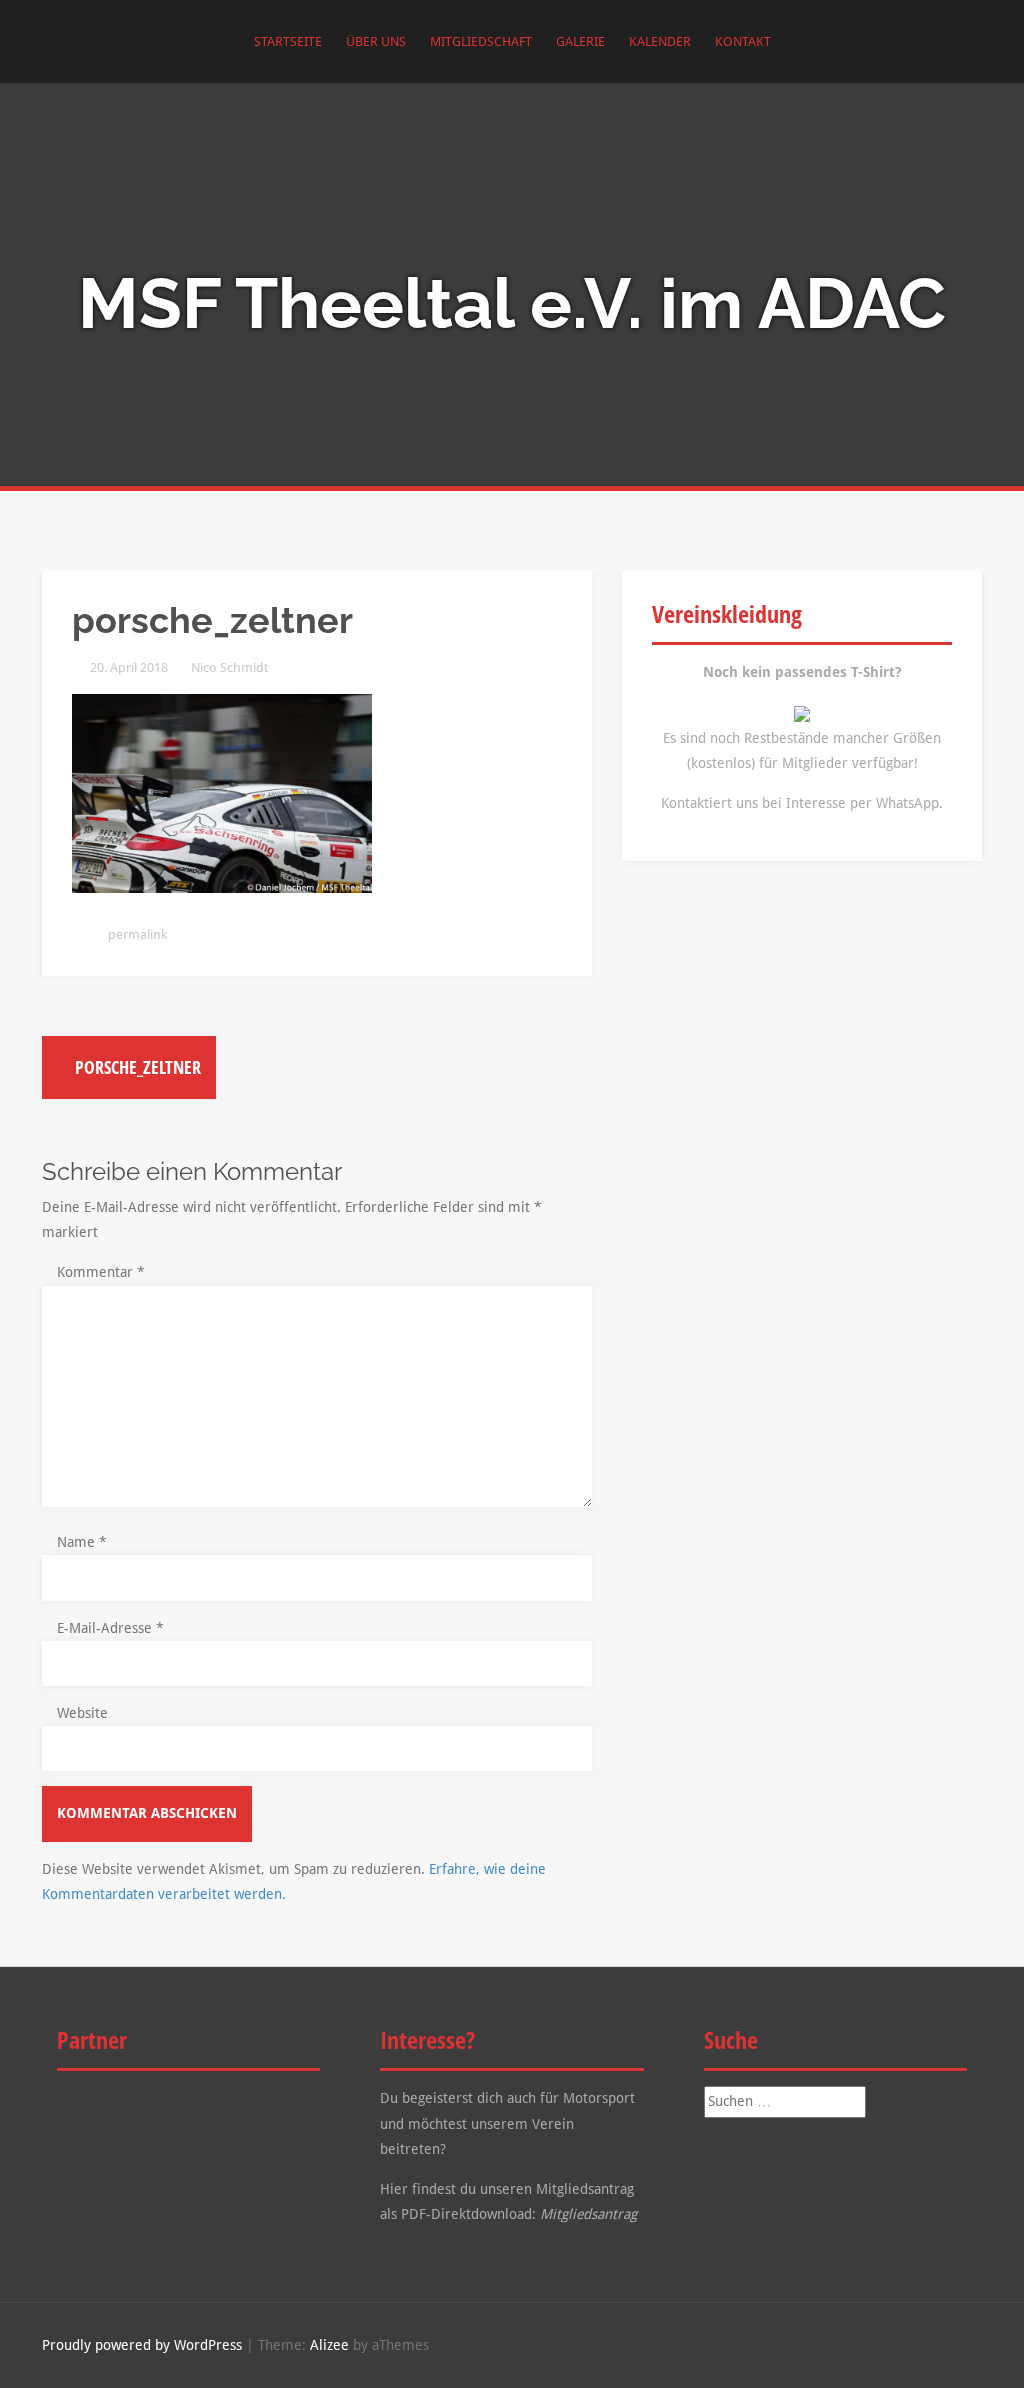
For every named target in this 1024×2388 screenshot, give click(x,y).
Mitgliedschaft (481, 41)
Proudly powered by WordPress (142, 2345)
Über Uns (376, 41)
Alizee (329, 2345)
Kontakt (743, 41)
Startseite (288, 41)
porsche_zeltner (136, 1067)
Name (82, 1542)
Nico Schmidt (229, 667)
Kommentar (101, 1272)
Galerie (580, 41)
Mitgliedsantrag (588, 2214)
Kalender (660, 41)
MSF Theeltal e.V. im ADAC (512, 303)
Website (82, 1713)
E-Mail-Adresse (110, 1628)
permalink (136, 934)
